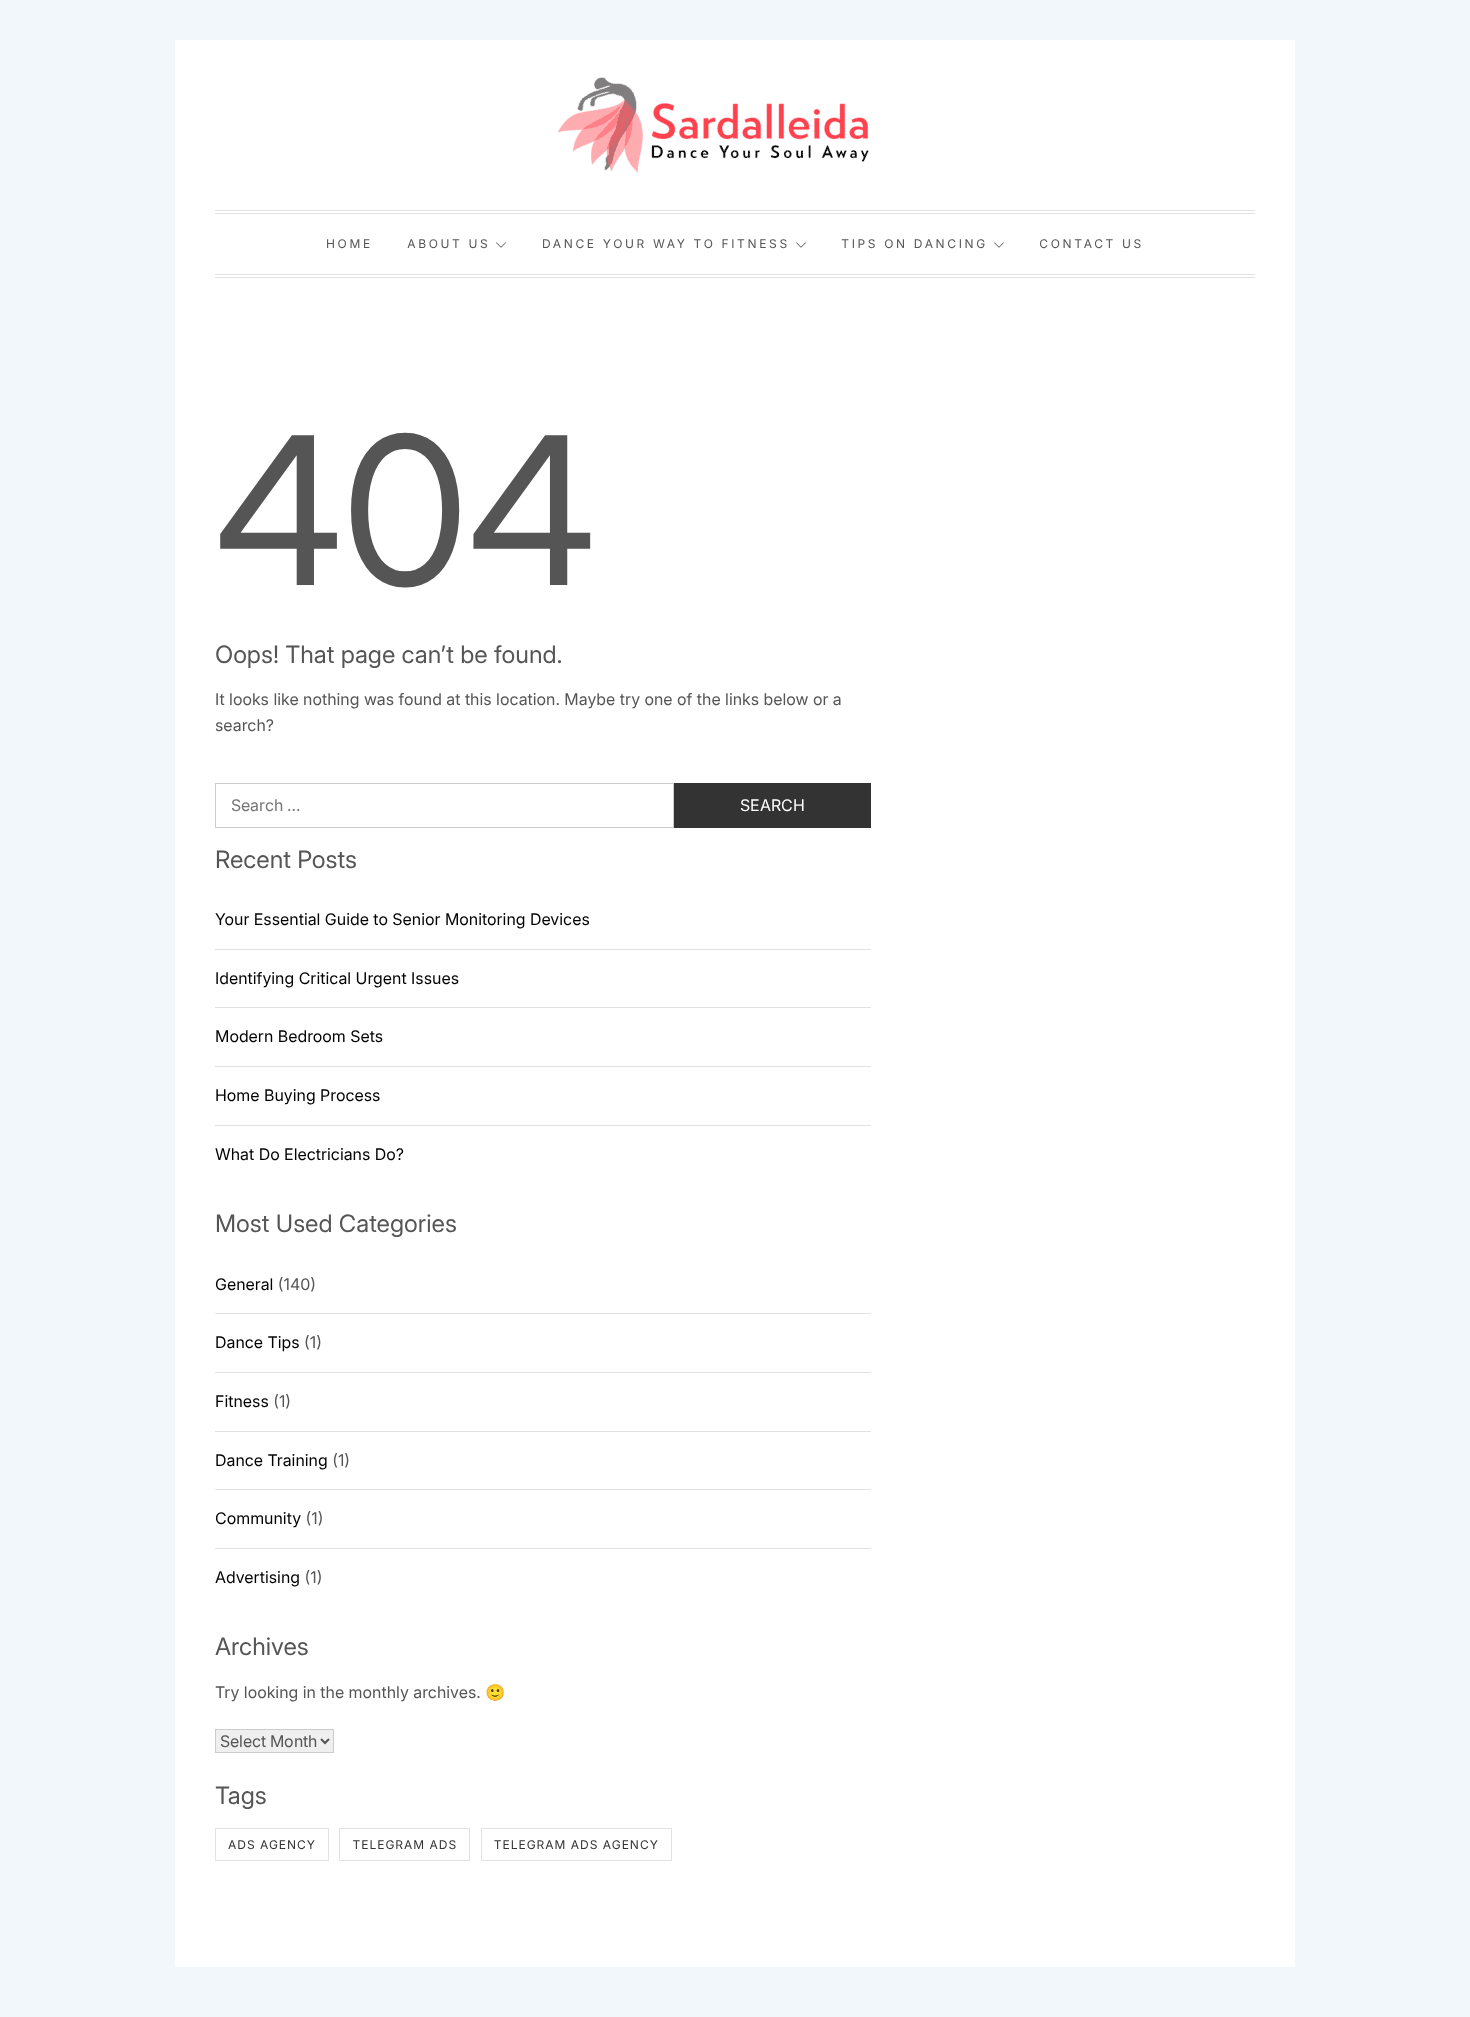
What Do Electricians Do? (309, 1154)
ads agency (272, 1844)
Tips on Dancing (914, 243)
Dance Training (271, 1460)
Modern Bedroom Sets (299, 1036)
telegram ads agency (576, 1844)
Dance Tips (257, 1342)
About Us (448, 243)
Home (349, 243)
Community (258, 1518)
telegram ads (404, 1844)
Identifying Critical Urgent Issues (337, 978)
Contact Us (1091, 243)
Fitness (242, 1401)
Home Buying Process (297, 1095)
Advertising (257, 1577)
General (244, 1284)
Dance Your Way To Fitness (666, 243)
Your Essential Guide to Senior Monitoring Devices (402, 919)
